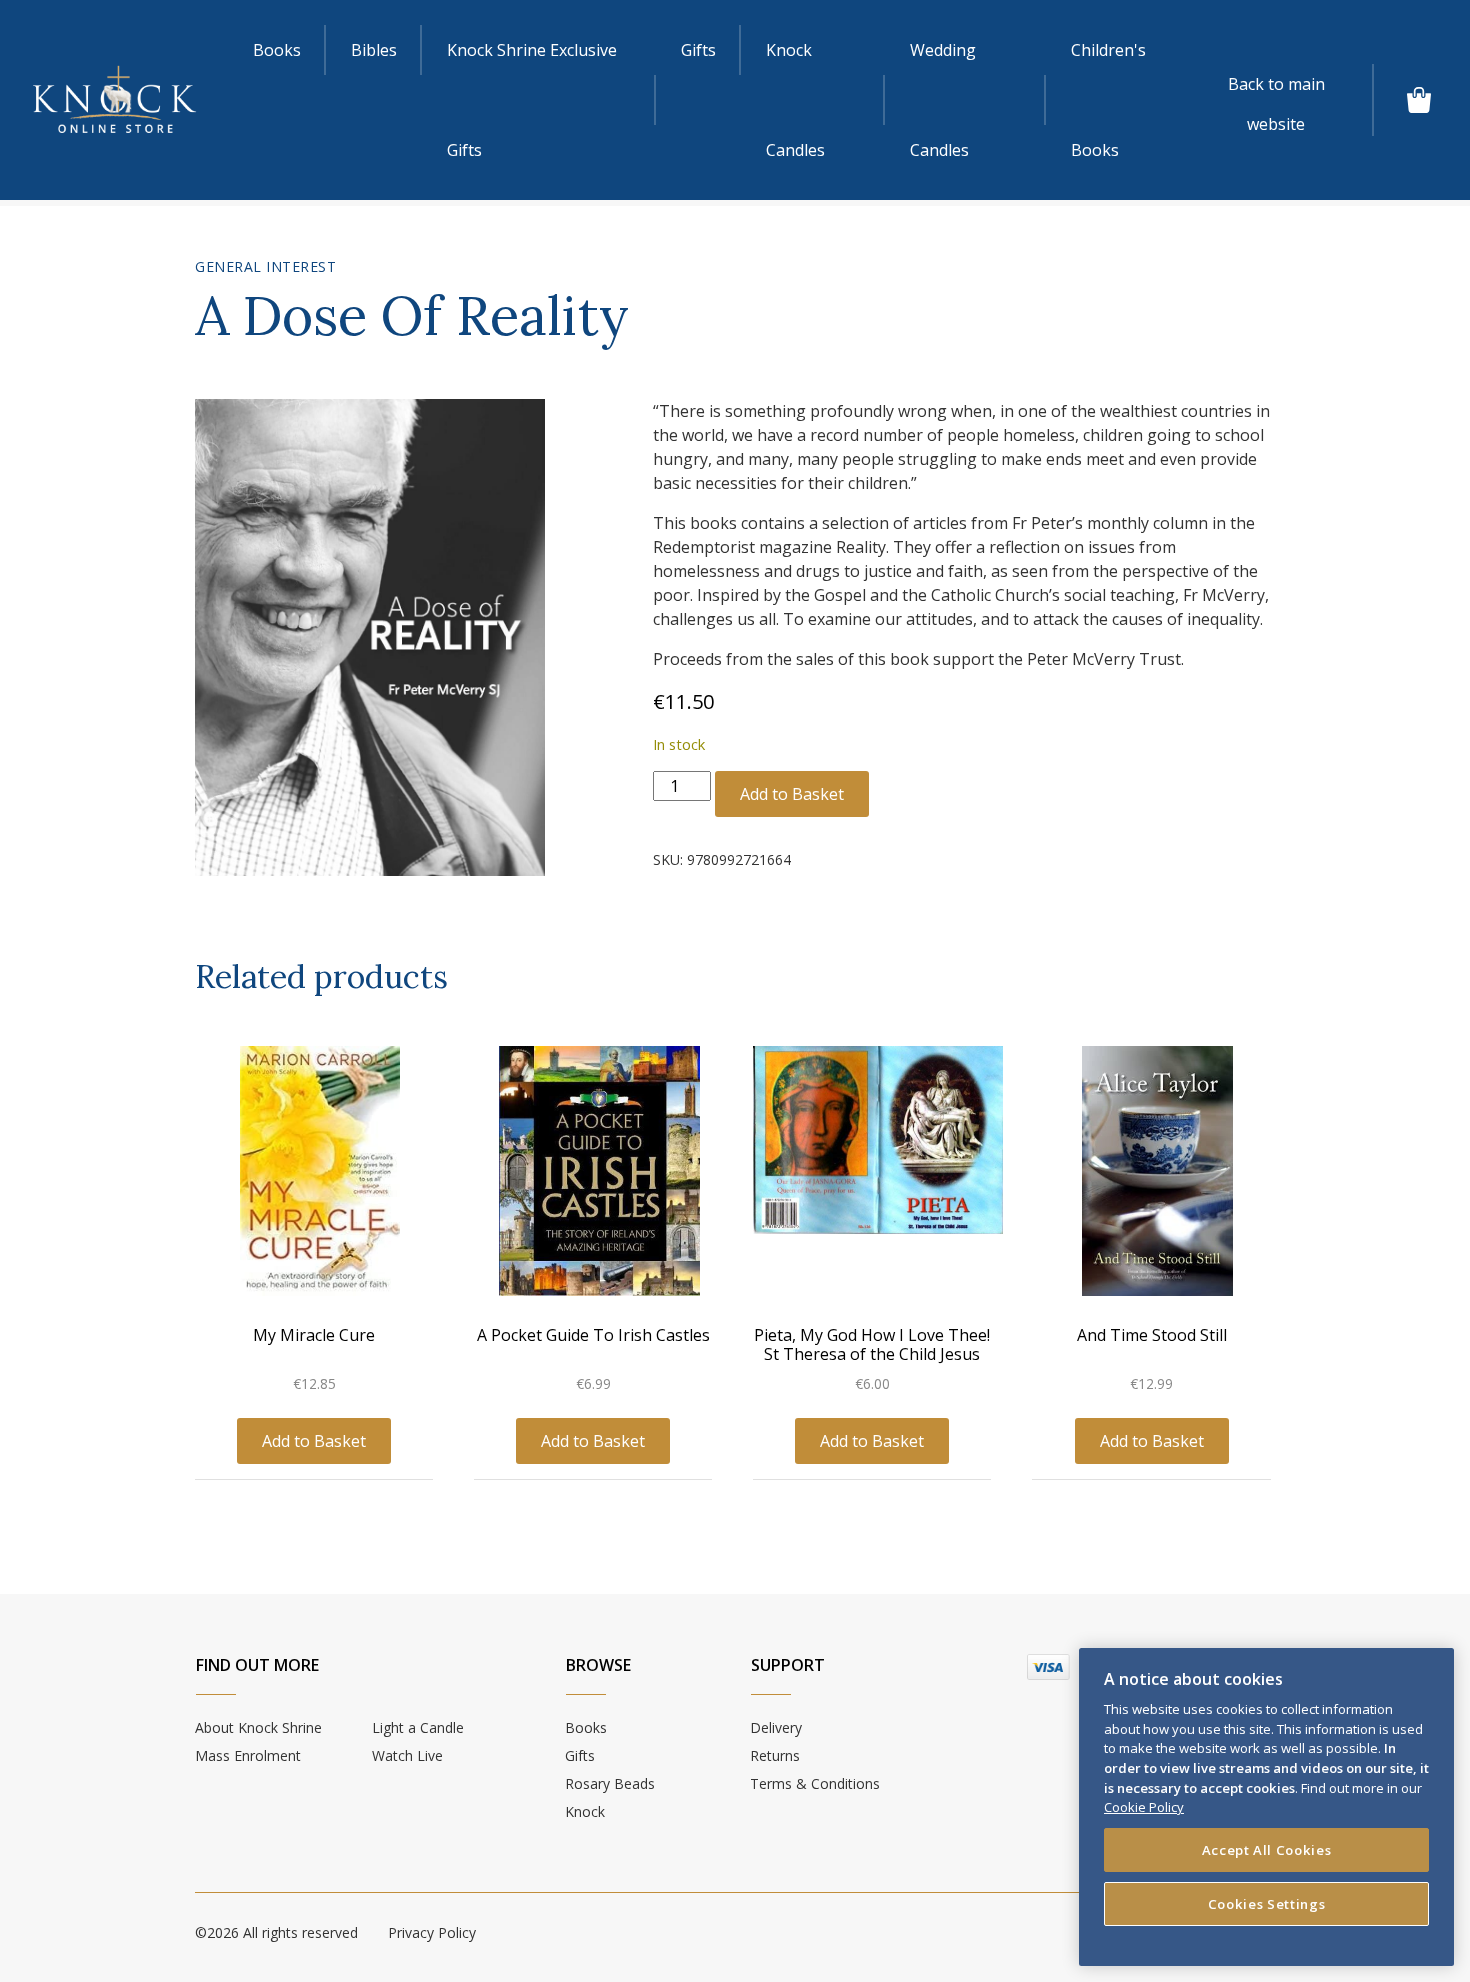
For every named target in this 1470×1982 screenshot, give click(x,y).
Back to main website (1276, 88)
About (258, 1727)
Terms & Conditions (815, 1783)
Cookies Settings (1267, 1904)
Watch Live (407, 1755)
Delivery (776, 1727)
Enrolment (248, 1755)
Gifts (698, 50)
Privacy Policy (432, 1932)
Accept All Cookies (1267, 1850)
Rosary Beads (610, 1783)
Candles (795, 100)
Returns (775, 1755)
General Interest (265, 266)
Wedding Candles (943, 100)
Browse (598, 1665)
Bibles (374, 50)
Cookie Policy (1144, 1807)
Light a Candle (418, 1727)
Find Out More (257, 1665)
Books (277, 50)
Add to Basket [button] (314, 1441)
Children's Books (1108, 100)
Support (788, 1665)
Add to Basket (792, 794)
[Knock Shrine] (114, 99)
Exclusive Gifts (532, 100)
